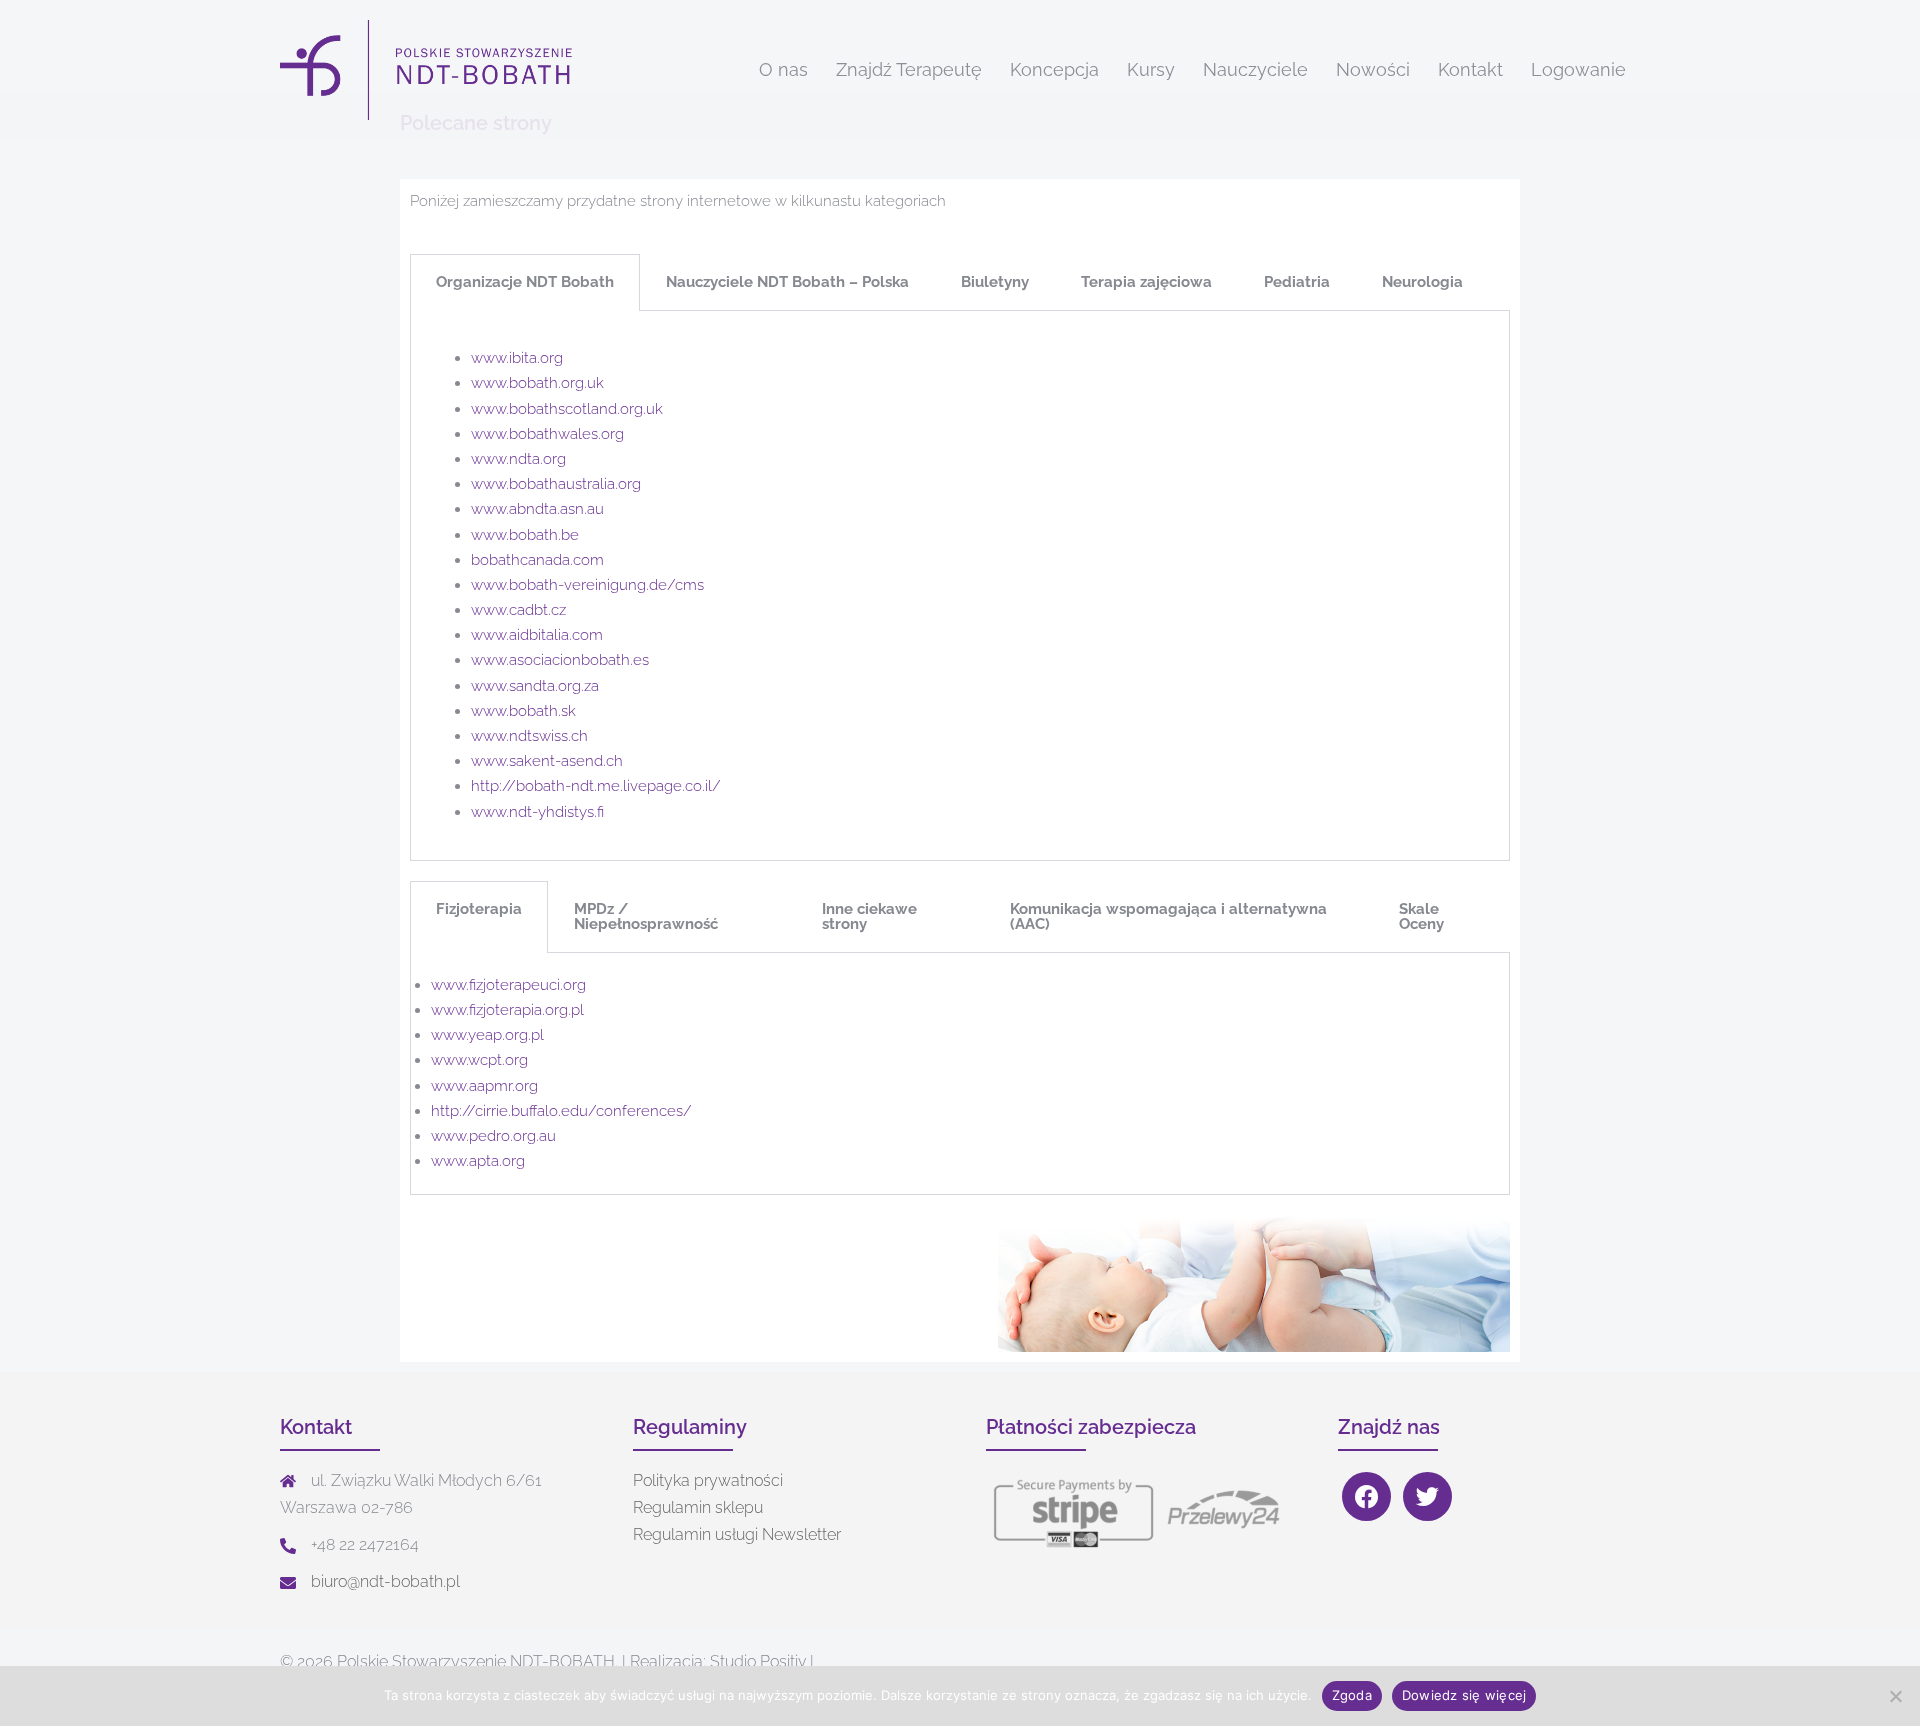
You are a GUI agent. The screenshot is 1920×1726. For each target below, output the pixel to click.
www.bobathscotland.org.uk (567, 409)
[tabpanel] (960, 586)
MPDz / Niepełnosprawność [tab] (646, 916)
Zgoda (1352, 1695)
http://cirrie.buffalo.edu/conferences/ (561, 1111)
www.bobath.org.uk (537, 383)
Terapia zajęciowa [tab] (1146, 282)
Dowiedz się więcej (1464, 1695)
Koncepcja (1054, 69)
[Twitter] (1427, 1495)
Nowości (1373, 69)
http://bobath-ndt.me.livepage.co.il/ (596, 786)
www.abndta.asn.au (537, 509)
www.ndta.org (518, 459)
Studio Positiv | (762, 1661)
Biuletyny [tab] (995, 282)
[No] (1895, 1696)
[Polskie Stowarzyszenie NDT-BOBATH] (429, 69)
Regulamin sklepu (698, 1507)
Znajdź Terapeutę (909, 69)
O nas (783, 69)
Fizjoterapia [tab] (479, 909)
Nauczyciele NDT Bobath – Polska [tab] (787, 282)
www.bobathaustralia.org (556, 484)
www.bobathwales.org (547, 434)
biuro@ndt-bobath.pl (385, 1581)
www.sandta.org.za (535, 686)
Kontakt (1470, 69)
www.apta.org (478, 1161)
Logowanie (1578, 69)
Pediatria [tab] (1297, 282)
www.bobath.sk (523, 711)
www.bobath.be (525, 535)
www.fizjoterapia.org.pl (507, 1010)
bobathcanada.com (537, 560)
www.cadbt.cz (518, 610)
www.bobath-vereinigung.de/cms (587, 585)
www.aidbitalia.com (537, 635)
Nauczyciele (1255, 69)
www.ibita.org (517, 358)
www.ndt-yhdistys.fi (537, 812)
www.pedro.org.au (493, 1136)
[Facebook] (1366, 1495)
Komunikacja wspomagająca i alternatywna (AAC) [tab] (1168, 916)
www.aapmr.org (484, 1086)
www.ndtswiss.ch (529, 736)
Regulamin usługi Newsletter (737, 1534)
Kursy (1151, 69)
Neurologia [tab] (1422, 282)
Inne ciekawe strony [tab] (869, 916)
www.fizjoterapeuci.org (508, 985)
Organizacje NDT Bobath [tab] (525, 282)
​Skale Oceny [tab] (1421, 916)
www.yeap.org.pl (487, 1035)
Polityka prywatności (708, 1480)
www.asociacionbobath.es (560, 660)
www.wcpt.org (479, 1060)
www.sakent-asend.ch (547, 761)
